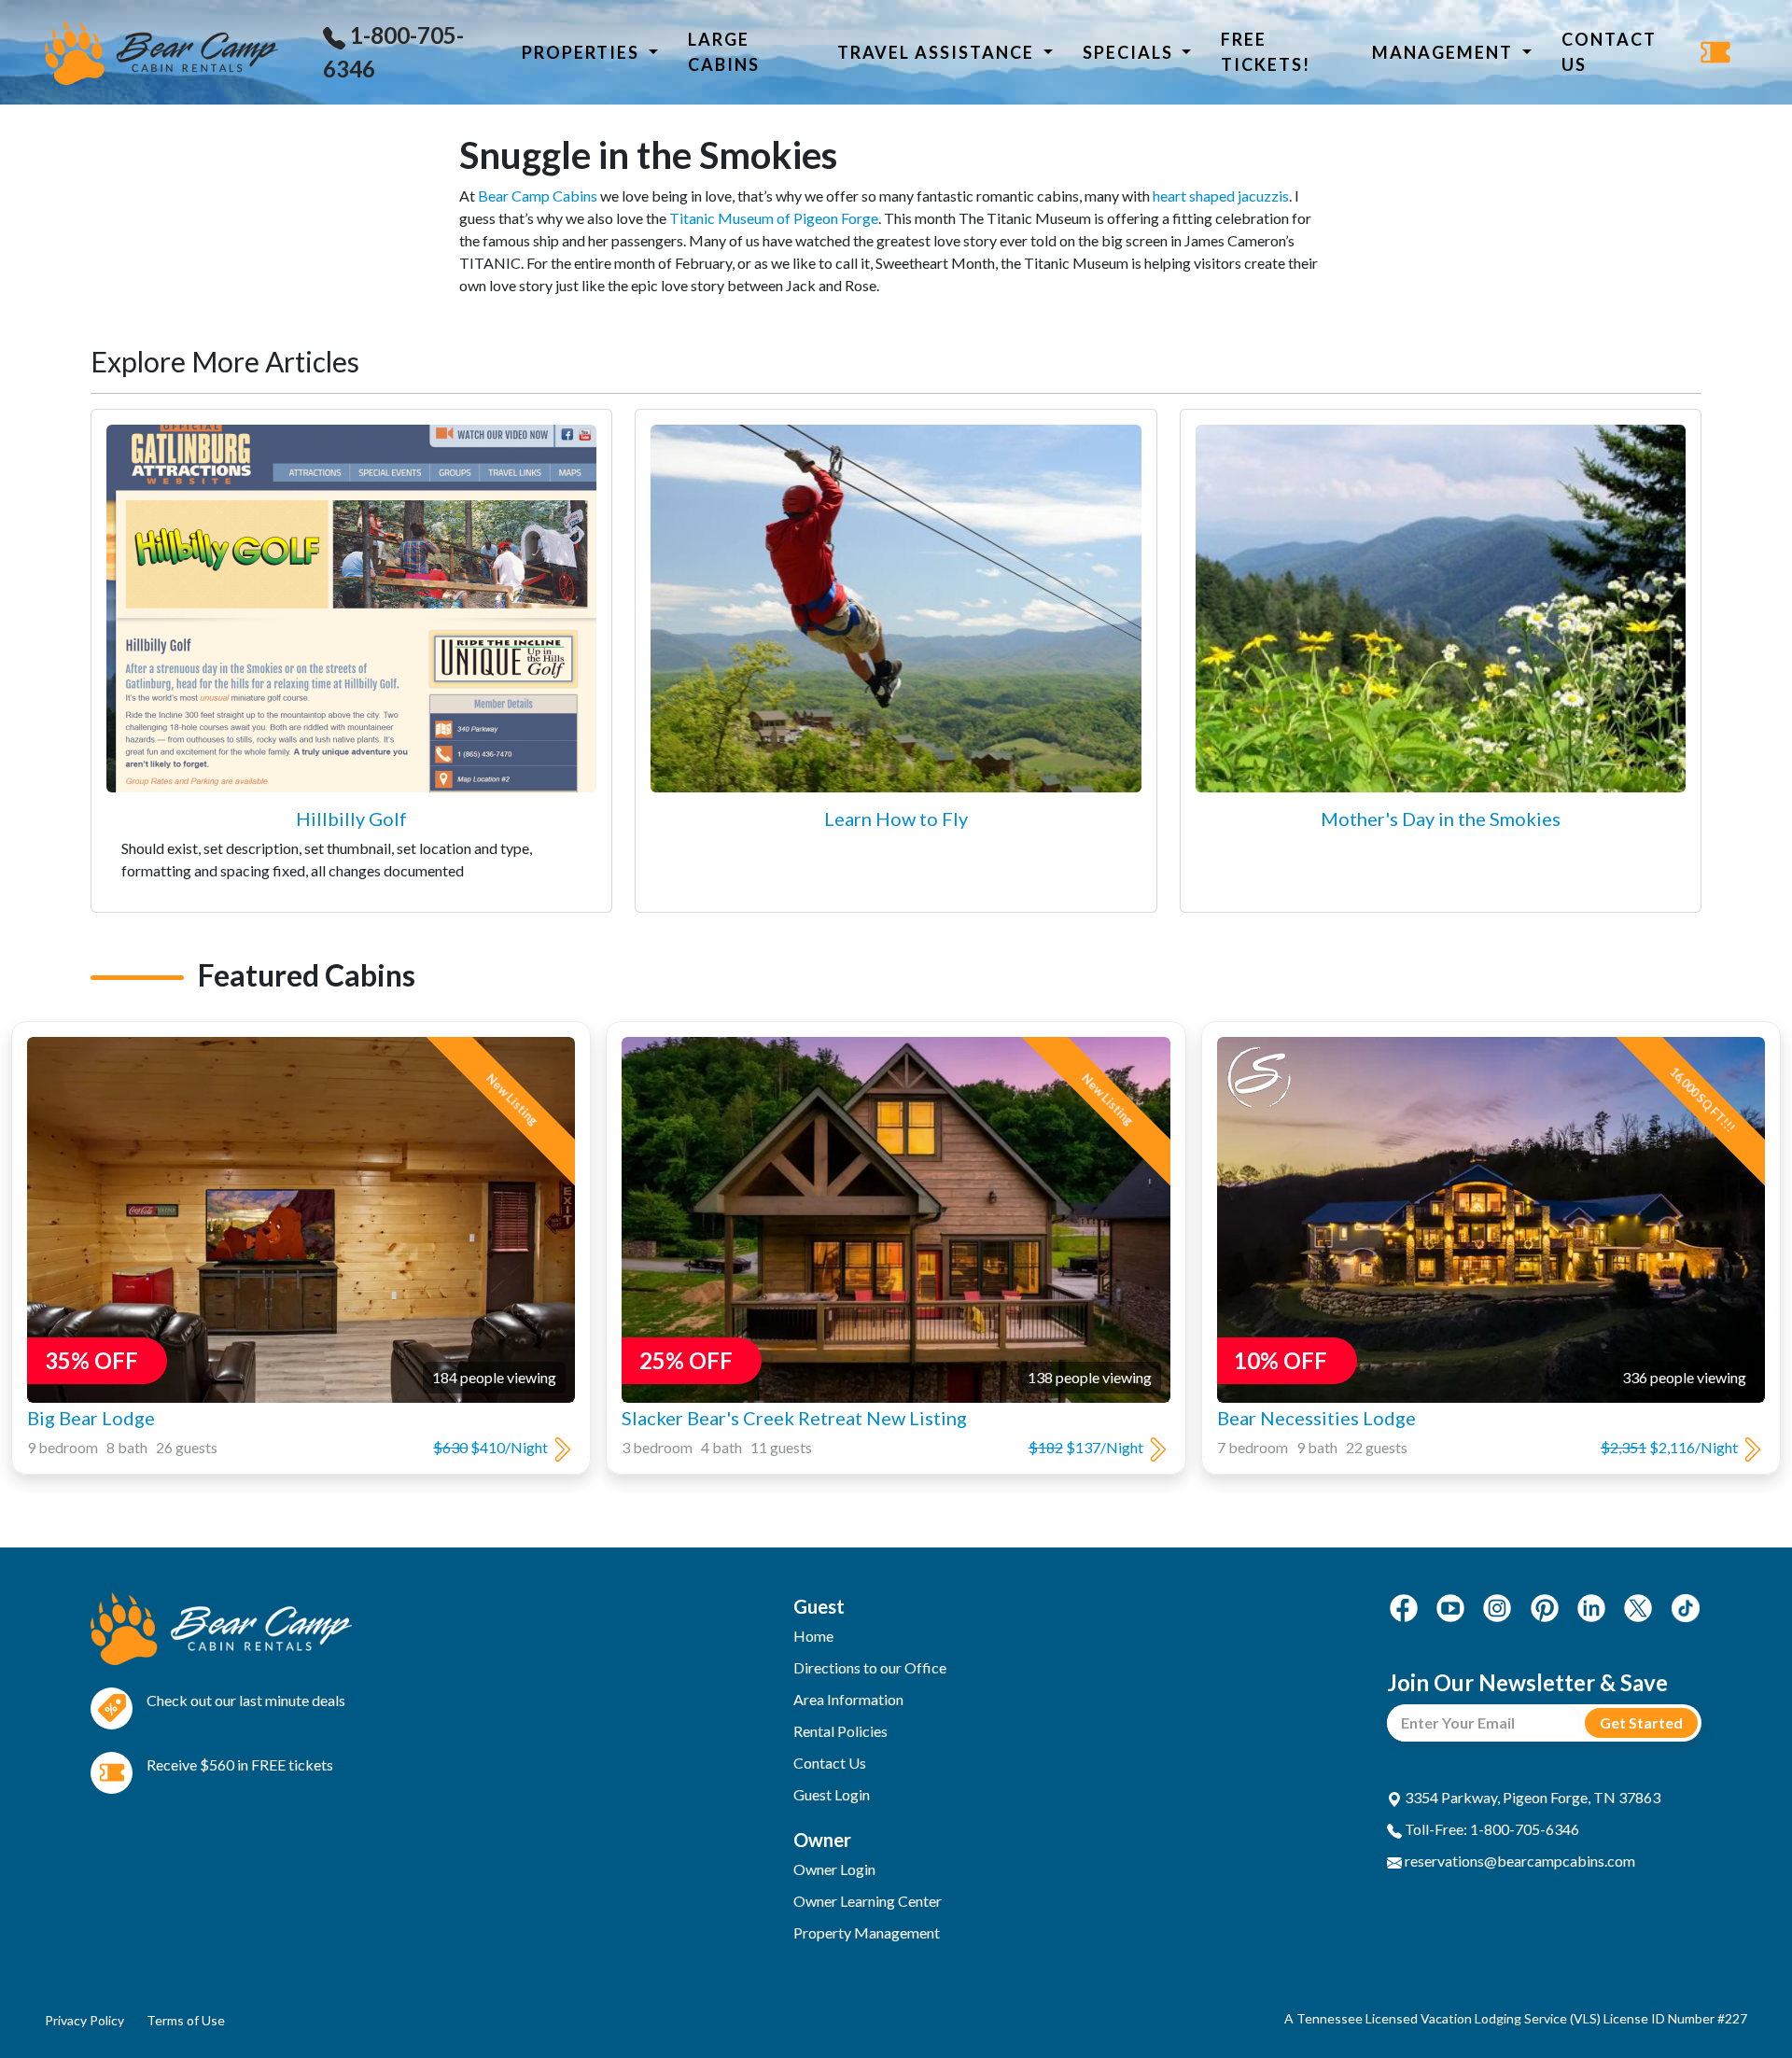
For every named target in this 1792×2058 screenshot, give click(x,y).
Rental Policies (840, 1731)
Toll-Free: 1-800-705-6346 (1491, 1829)
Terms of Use (186, 2020)
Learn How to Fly (896, 819)
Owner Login (834, 1869)
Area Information (848, 1699)
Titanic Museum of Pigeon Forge (774, 218)
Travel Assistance (938, 52)
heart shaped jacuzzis (1221, 196)
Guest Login (832, 1794)
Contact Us (1609, 52)
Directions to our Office (870, 1667)
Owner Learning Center (868, 1901)
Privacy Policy (84, 2020)
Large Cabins (724, 52)
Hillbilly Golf (351, 819)
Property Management (867, 1932)
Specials (1130, 52)
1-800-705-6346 (393, 52)
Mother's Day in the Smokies (1441, 819)
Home (813, 1636)
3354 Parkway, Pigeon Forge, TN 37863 (1531, 1797)
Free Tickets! (1266, 52)
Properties (583, 52)
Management (1445, 52)
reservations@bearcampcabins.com (1519, 1861)
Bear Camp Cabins (538, 196)
